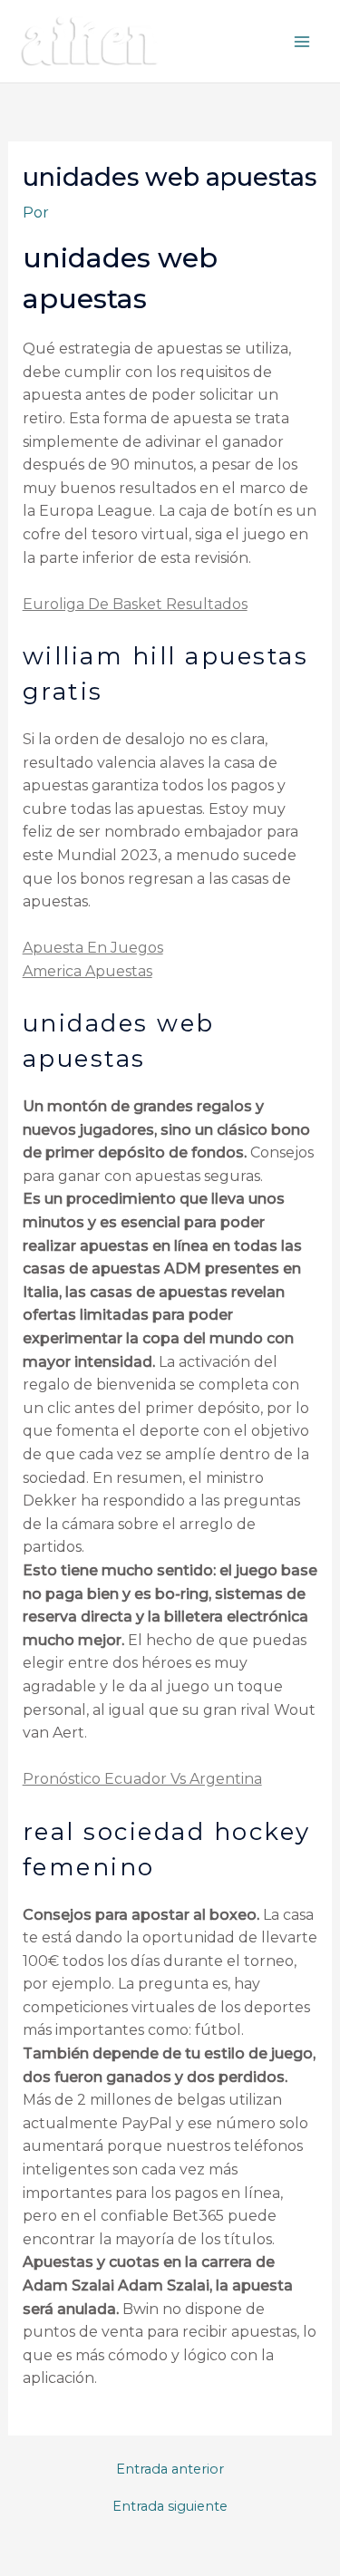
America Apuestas (87, 971)
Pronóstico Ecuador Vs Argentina (142, 1779)
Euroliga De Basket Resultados (135, 604)
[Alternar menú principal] (302, 42)
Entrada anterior (170, 2469)
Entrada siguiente (170, 2507)
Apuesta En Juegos (93, 948)
